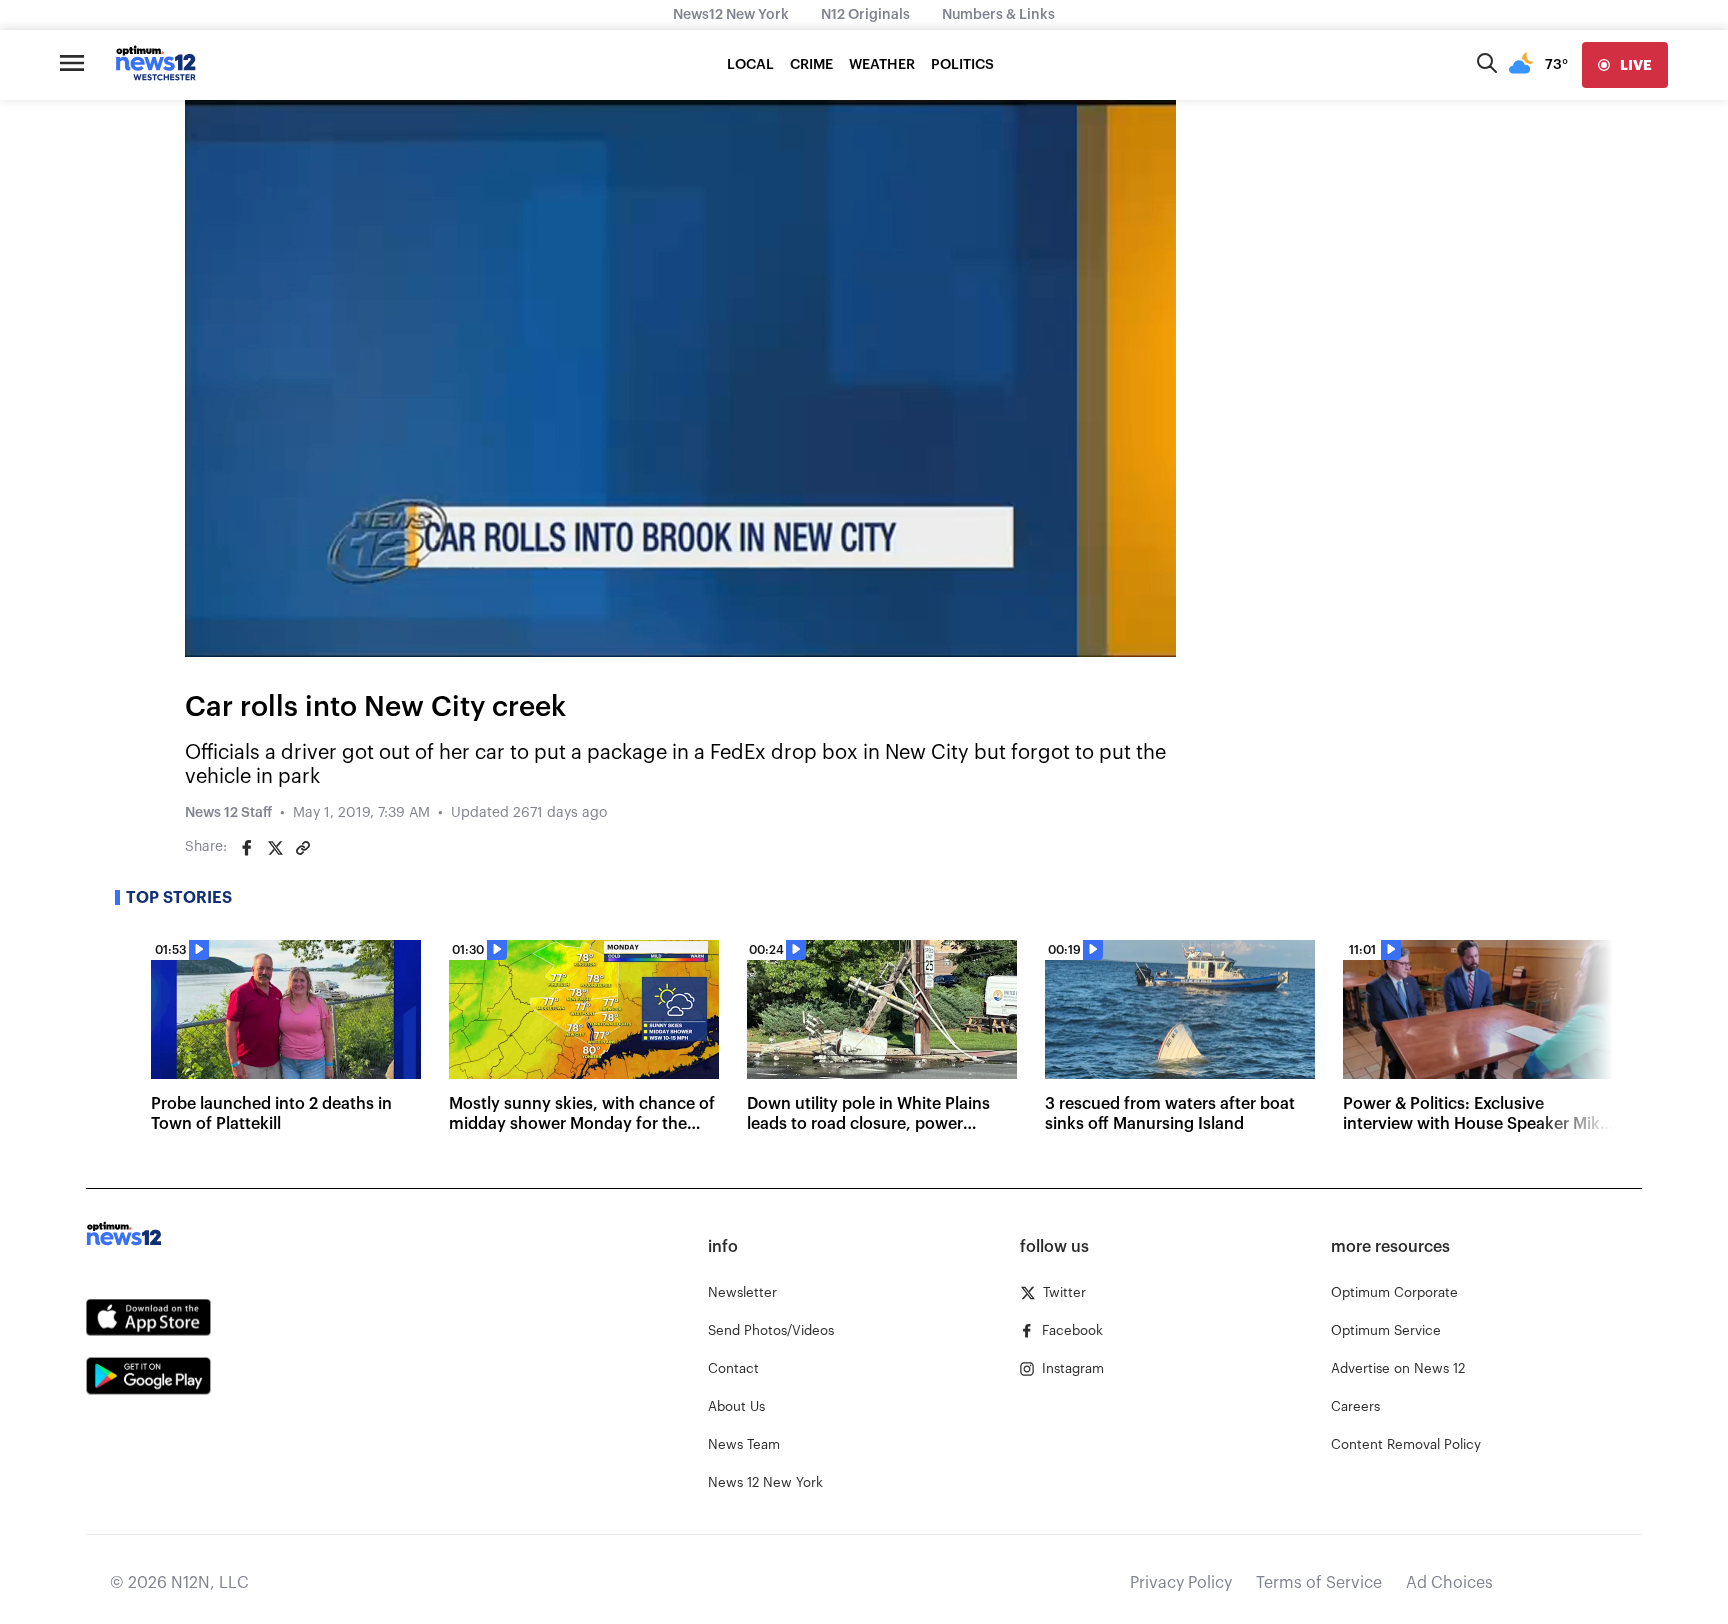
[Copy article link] (303, 848)
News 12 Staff (228, 813)
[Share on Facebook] (247, 848)
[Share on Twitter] (275, 848)
